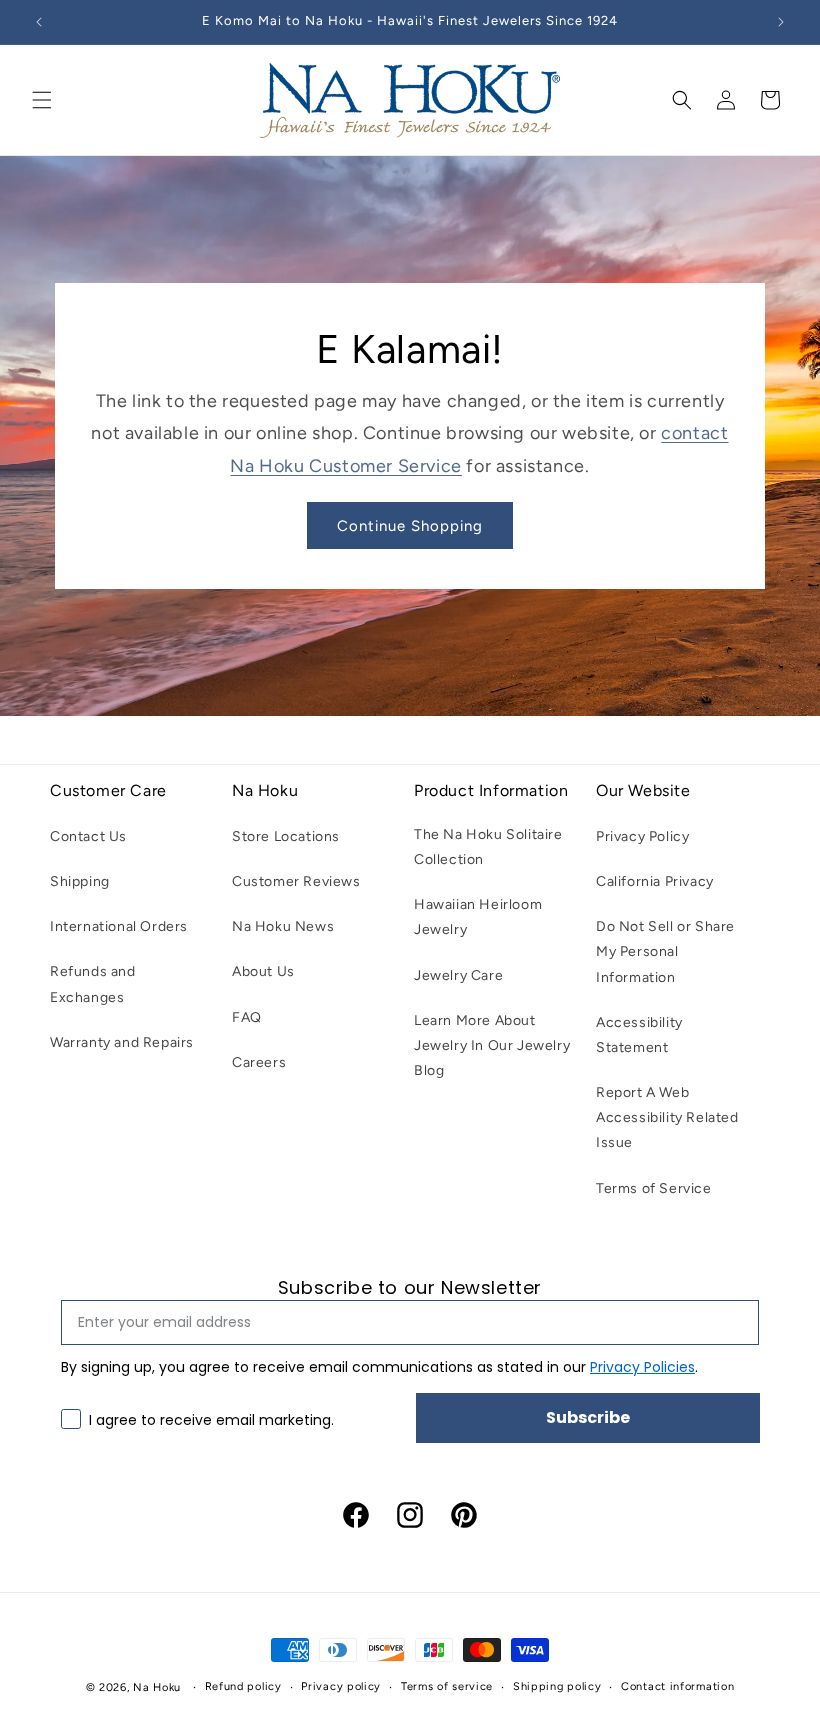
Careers (259, 1062)
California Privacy (655, 881)
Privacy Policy (642, 836)
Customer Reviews (296, 881)
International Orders (119, 926)
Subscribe (588, 1417)
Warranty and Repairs (122, 1042)
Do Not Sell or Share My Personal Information (665, 951)
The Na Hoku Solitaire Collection (488, 847)
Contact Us (88, 836)
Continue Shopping (410, 526)
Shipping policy (557, 1686)
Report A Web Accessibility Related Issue (667, 1117)
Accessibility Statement (639, 1035)
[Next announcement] (781, 22)
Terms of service (447, 1686)
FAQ (247, 1017)
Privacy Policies (642, 1367)
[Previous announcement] (39, 22)
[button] (42, 100)
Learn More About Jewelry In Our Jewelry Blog (492, 1045)
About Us (263, 971)
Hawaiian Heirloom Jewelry (478, 917)
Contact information (677, 1686)
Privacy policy (341, 1686)
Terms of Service (654, 1188)
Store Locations (286, 836)
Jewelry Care (458, 975)
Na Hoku (157, 1687)
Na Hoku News (283, 926)
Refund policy (243, 1686)
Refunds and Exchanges (93, 984)
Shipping (80, 881)
